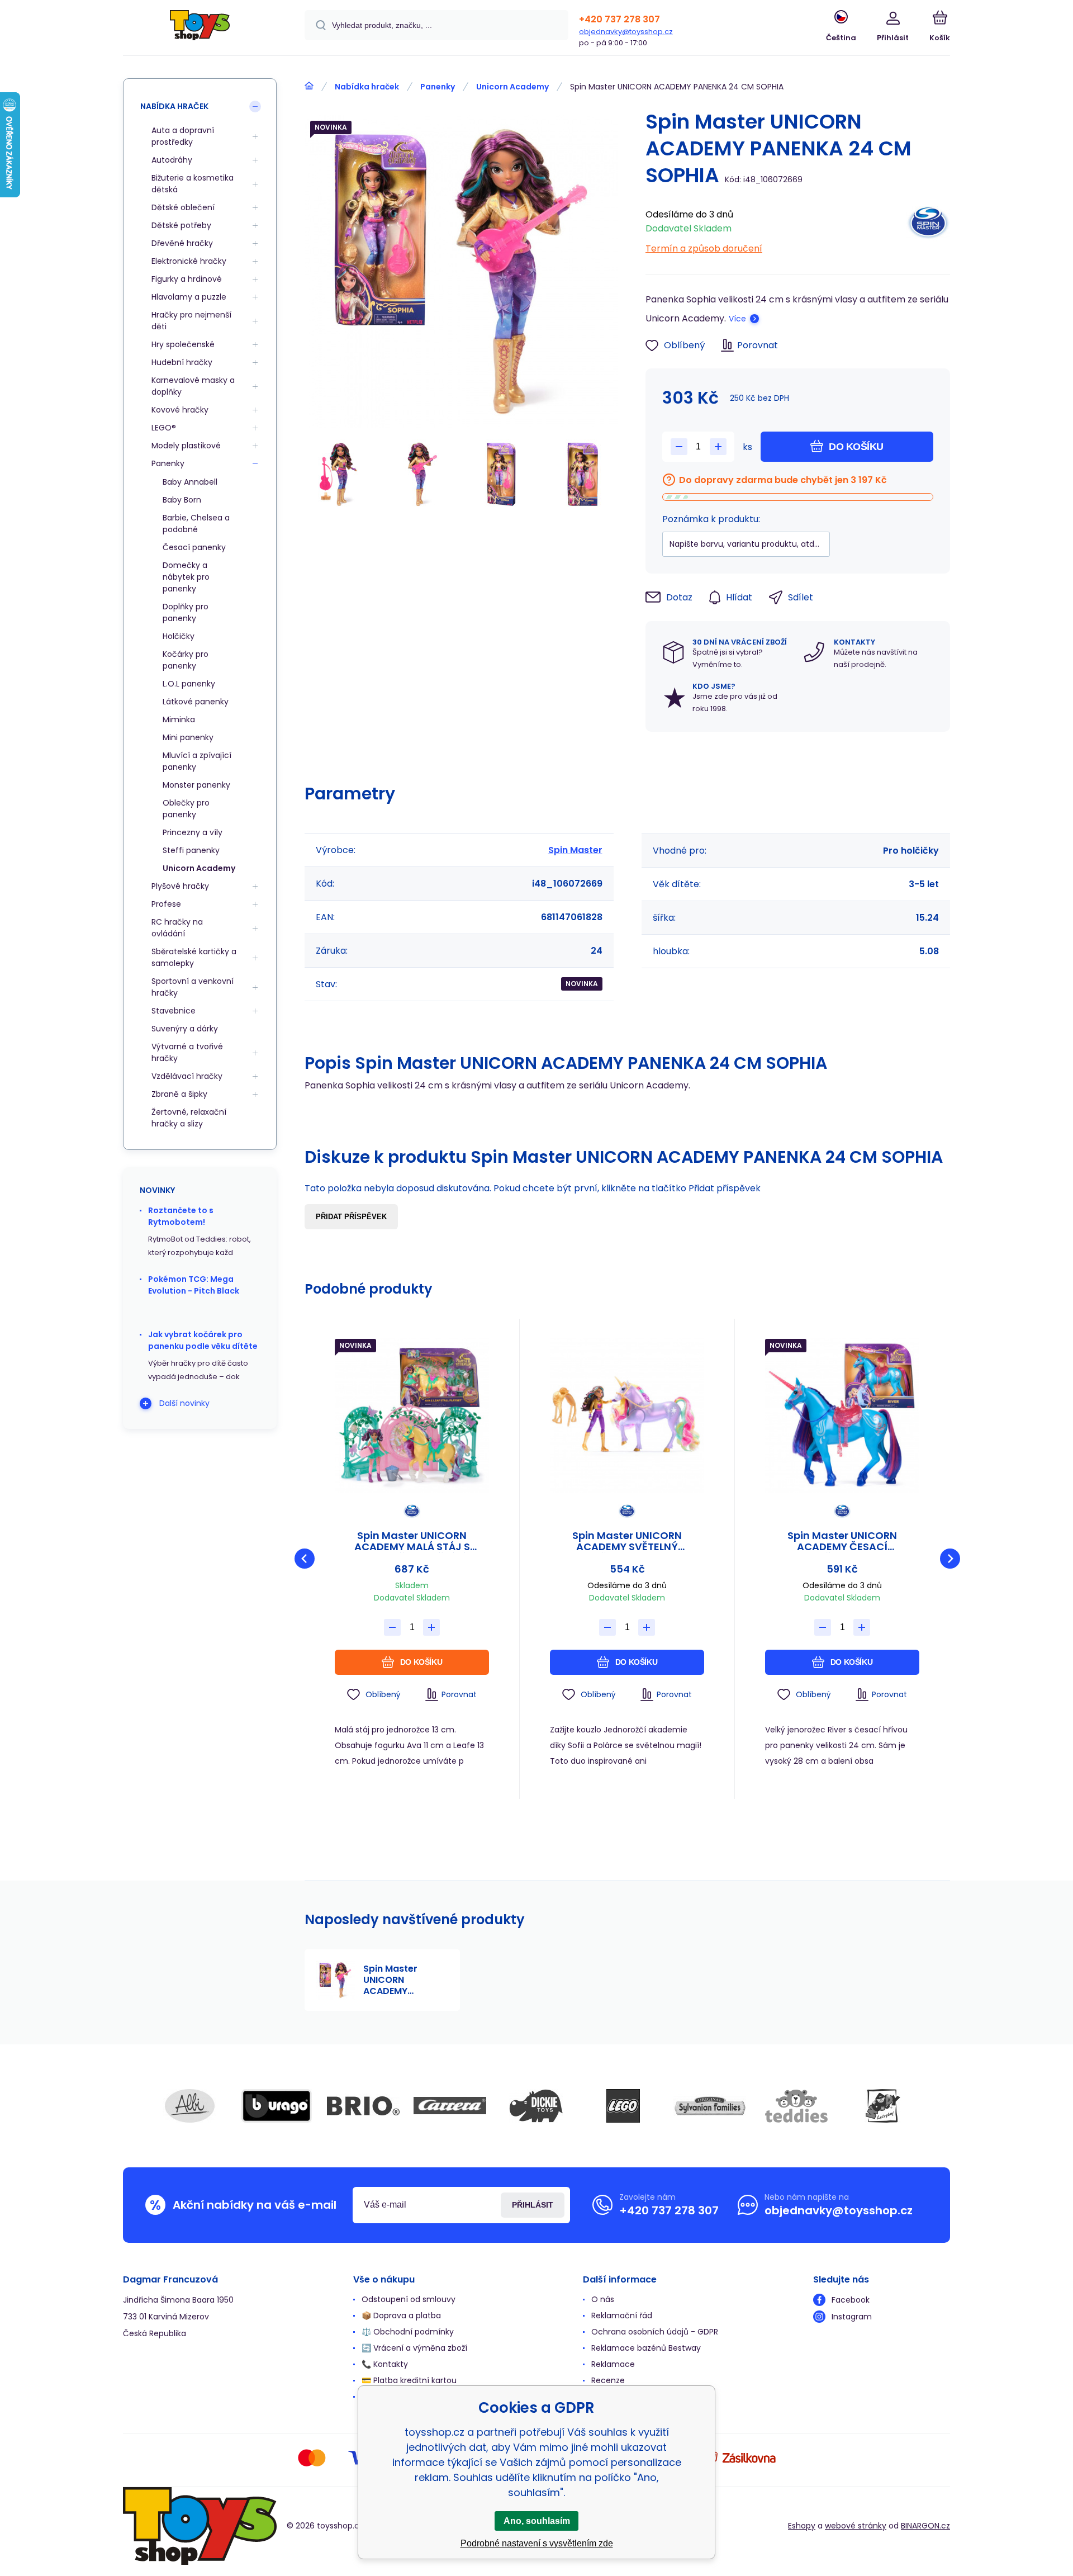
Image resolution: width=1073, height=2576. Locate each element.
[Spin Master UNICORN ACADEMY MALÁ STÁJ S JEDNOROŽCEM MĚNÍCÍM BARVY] (412, 1415)
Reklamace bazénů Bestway (646, 2348)
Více (737, 319)
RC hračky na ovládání (177, 928)
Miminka (179, 719)
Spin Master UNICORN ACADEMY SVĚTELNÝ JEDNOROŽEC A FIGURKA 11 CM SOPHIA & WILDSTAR (627, 1541)
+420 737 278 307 (619, 19)
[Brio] (363, 2106)
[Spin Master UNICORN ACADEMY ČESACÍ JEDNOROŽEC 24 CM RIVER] (842, 1415)
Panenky (438, 87)
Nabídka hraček (367, 87)
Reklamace (613, 2364)
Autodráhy (172, 160)
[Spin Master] (928, 228)
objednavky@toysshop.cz (626, 32)
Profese (166, 904)
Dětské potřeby (181, 225)
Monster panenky (196, 785)
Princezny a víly (193, 832)
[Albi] (190, 2106)
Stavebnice (174, 1011)
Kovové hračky (180, 410)
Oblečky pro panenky (186, 809)
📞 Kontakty (385, 2364)
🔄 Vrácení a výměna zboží (414, 2348)
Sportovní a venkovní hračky (193, 987)
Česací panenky (194, 547)
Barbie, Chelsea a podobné (196, 524)
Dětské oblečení (183, 207)
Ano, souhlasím (537, 2521)
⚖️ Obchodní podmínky (408, 2332)
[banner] (200, 29)
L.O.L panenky (189, 684)
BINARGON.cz (925, 2526)
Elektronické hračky (189, 261)
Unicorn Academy (512, 87)
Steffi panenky (191, 850)
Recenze (608, 2380)
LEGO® (164, 428)
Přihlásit (533, 2205)
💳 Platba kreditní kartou (409, 2380)
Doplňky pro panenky (186, 612)
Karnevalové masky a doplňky (193, 386)
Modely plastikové (186, 446)
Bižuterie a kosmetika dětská (193, 184)
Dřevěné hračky (182, 243)
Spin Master (575, 850)
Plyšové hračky (180, 886)
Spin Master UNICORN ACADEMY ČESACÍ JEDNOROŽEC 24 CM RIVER (842, 1541)
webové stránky (856, 2526)
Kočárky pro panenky (186, 660)
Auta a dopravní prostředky (183, 136)
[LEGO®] (623, 2106)
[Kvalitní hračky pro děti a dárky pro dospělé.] (309, 86)
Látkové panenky (196, 702)
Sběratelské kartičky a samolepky (194, 957)
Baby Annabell (190, 482)
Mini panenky (188, 737)
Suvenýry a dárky (185, 1029)
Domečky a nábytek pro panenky (186, 577)
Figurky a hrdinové (187, 279)
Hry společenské (183, 344)
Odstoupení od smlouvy (409, 2299)
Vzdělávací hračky (187, 1076)
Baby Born (182, 500)
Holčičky (179, 636)
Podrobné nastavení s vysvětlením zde (537, 2543)
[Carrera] (450, 2106)
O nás (603, 2299)
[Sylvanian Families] (710, 2106)
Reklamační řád (622, 2315)
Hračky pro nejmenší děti (191, 321)
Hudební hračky (182, 362)
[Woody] (883, 2106)
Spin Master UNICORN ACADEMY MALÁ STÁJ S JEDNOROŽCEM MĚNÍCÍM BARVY (412, 1541)
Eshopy (802, 2526)
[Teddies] (796, 2106)
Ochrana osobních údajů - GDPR (655, 2332)
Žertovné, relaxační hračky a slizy (189, 1118)
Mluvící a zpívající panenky (197, 761)
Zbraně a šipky (179, 1094)
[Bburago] (277, 2106)
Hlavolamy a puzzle (189, 297)
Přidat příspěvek (351, 1217)
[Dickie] (536, 2106)
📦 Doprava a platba (401, 2315)
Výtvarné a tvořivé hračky (187, 1052)
